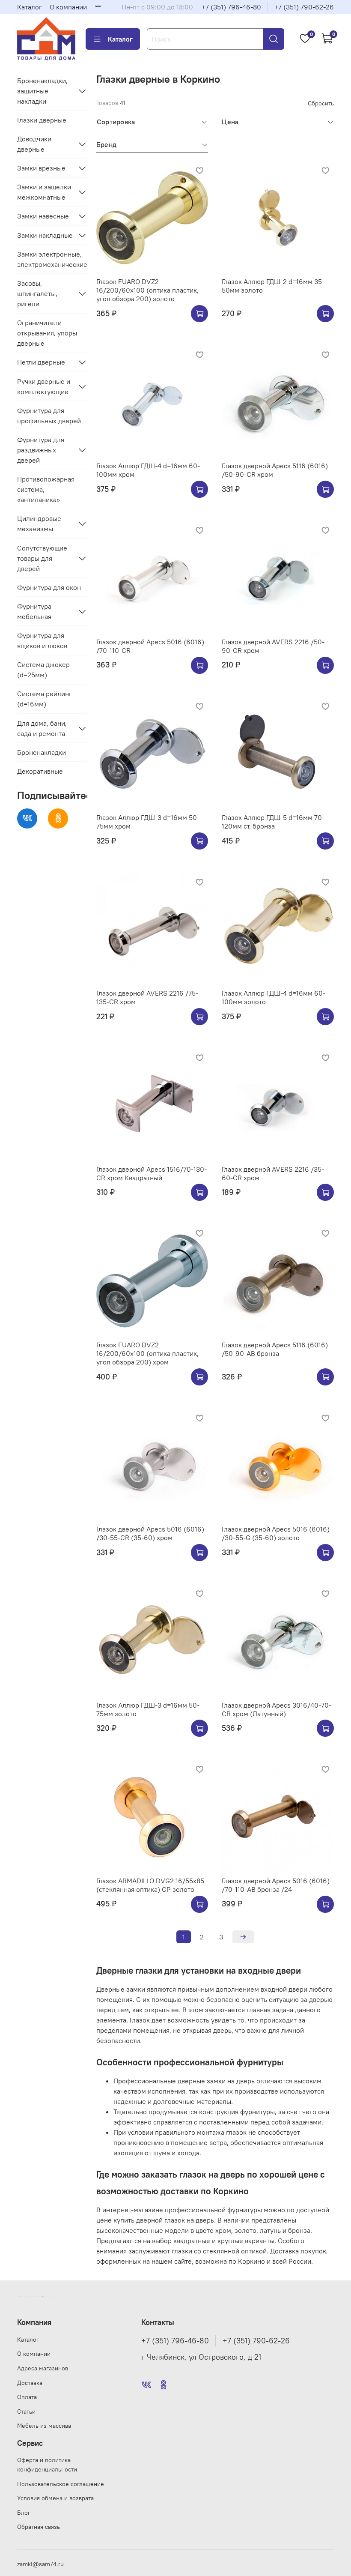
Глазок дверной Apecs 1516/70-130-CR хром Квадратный (152, 1173)
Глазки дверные (42, 120)
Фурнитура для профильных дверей (49, 416)
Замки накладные (45, 235)
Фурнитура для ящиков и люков (42, 640)
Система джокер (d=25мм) (43, 670)
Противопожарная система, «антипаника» (46, 489)
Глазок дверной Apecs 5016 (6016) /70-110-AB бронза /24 (276, 1885)
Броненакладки (42, 752)
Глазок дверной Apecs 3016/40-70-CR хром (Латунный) (277, 1709)
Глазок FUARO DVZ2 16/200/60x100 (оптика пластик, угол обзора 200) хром (147, 1353)
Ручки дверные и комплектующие (44, 386)
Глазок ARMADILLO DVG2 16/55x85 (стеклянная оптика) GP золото (150, 1885)
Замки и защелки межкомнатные (44, 192)
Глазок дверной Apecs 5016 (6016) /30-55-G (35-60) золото (276, 1533)
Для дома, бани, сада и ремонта (42, 728)
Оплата (27, 2397)
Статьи (26, 2411)
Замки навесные (43, 216)
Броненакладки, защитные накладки (42, 91)
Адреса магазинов (43, 2368)
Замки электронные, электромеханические (52, 259)
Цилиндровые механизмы (39, 524)
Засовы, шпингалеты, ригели (37, 293)
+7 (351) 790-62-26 (304, 7)
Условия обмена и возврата (55, 2498)
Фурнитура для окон (49, 587)
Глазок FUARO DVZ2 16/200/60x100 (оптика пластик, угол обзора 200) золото (147, 290)
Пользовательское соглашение (61, 2484)
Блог (24, 2513)
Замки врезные (41, 168)
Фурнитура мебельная (34, 611)
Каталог (30, 7)
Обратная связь (39, 2527)
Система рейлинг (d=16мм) (45, 699)
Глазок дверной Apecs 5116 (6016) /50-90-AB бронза (275, 1349)
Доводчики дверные (34, 144)
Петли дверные (41, 362)
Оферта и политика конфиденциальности (47, 2465)
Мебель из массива (44, 2426)
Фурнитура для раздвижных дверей (41, 450)
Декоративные (40, 771)
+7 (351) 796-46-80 (231, 7)
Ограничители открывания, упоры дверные (47, 333)
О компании (68, 7)
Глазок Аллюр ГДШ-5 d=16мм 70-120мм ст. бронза (273, 822)
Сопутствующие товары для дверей (42, 558)
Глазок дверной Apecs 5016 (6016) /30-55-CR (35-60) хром (150, 1533)
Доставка (30, 2383)
